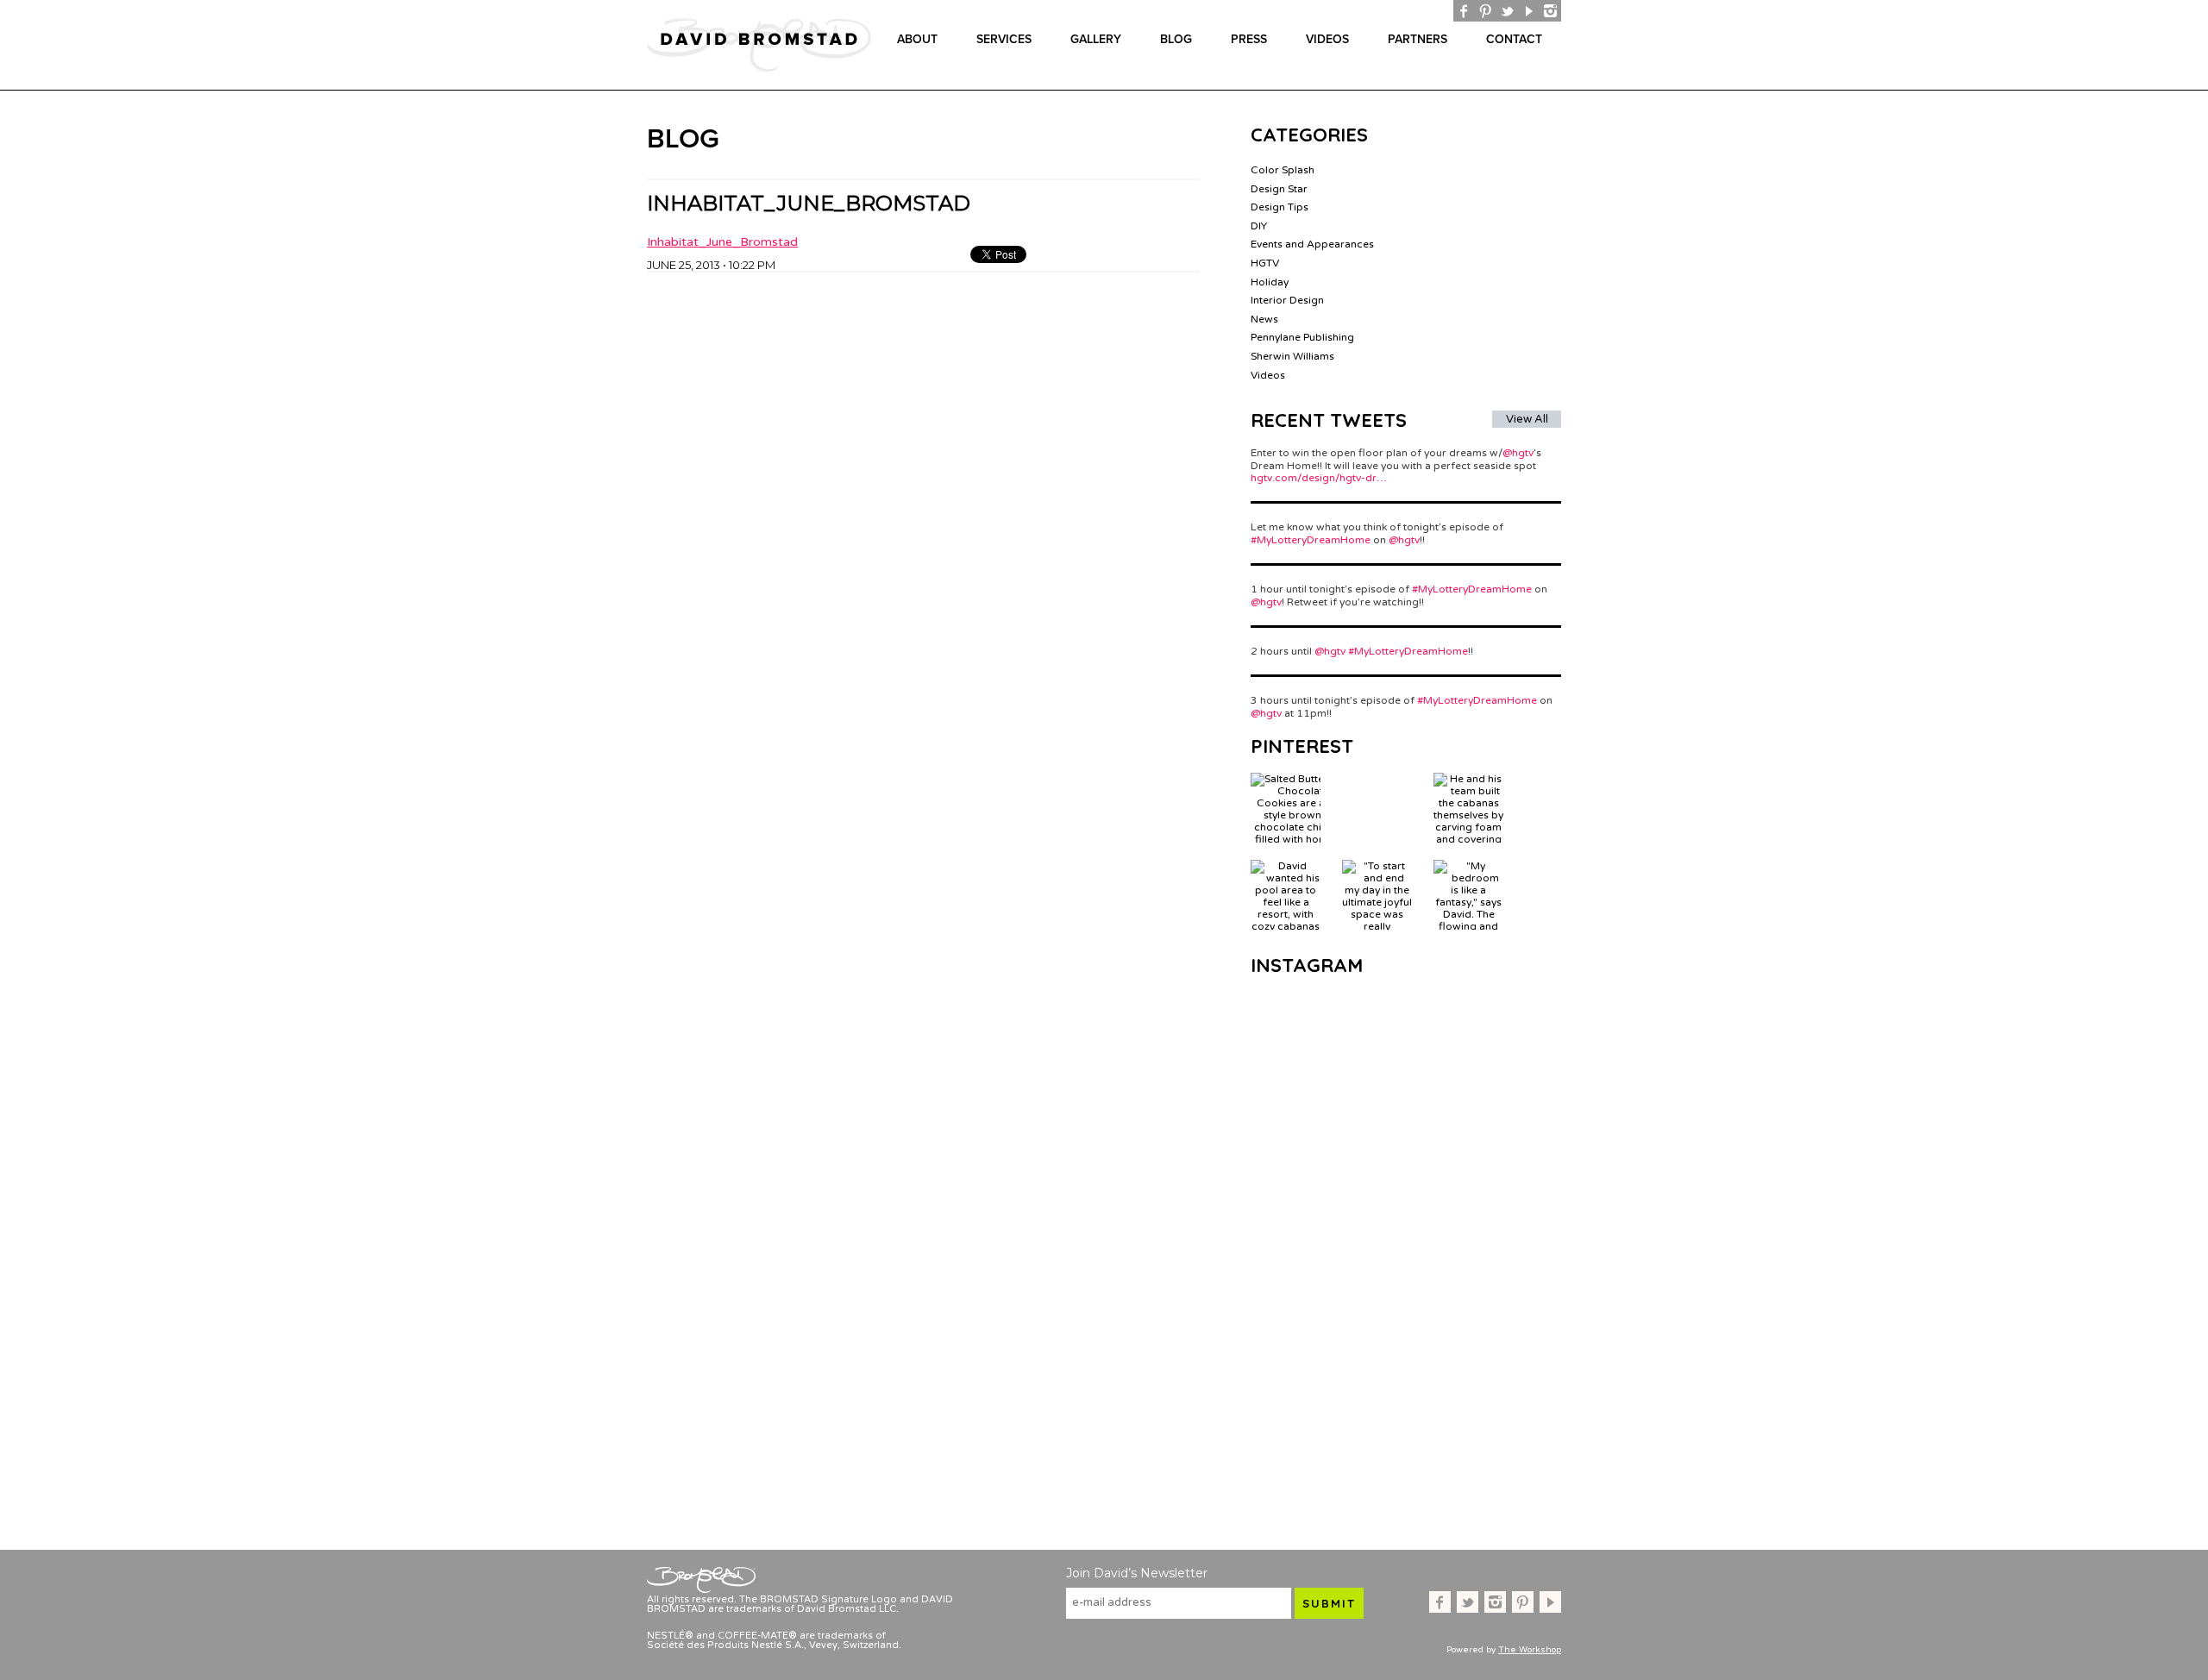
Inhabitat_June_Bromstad (722, 242)
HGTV (1265, 263)
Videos (1327, 39)
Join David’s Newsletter (1137, 1573)
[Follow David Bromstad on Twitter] (1507, 11)
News (1264, 319)
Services (1004, 39)
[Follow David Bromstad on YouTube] (1529, 11)
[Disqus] (923, 488)
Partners (1418, 39)
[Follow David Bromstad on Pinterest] (1486, 11)
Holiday (1270, 282)
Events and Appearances (1312, 244)
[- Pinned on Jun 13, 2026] (1377, 779)
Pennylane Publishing (1302, 337)
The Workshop (1530, 1650)
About (917, 39)
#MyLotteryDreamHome (1311, 540)
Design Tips (1280, 207)
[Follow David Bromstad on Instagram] (1550, 11)
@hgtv (1518, 453)
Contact (1514, 39)
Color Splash (1283, 170)
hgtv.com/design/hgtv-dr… (1319, 478)
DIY (1259, 226)
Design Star (1279, 189)
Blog (1176, 39)
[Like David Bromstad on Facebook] (1464, 11)
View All (1527, 419)
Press (1249, 39)
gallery (1096, 39)
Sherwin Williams (1292, 356)
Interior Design (1287, 300)
